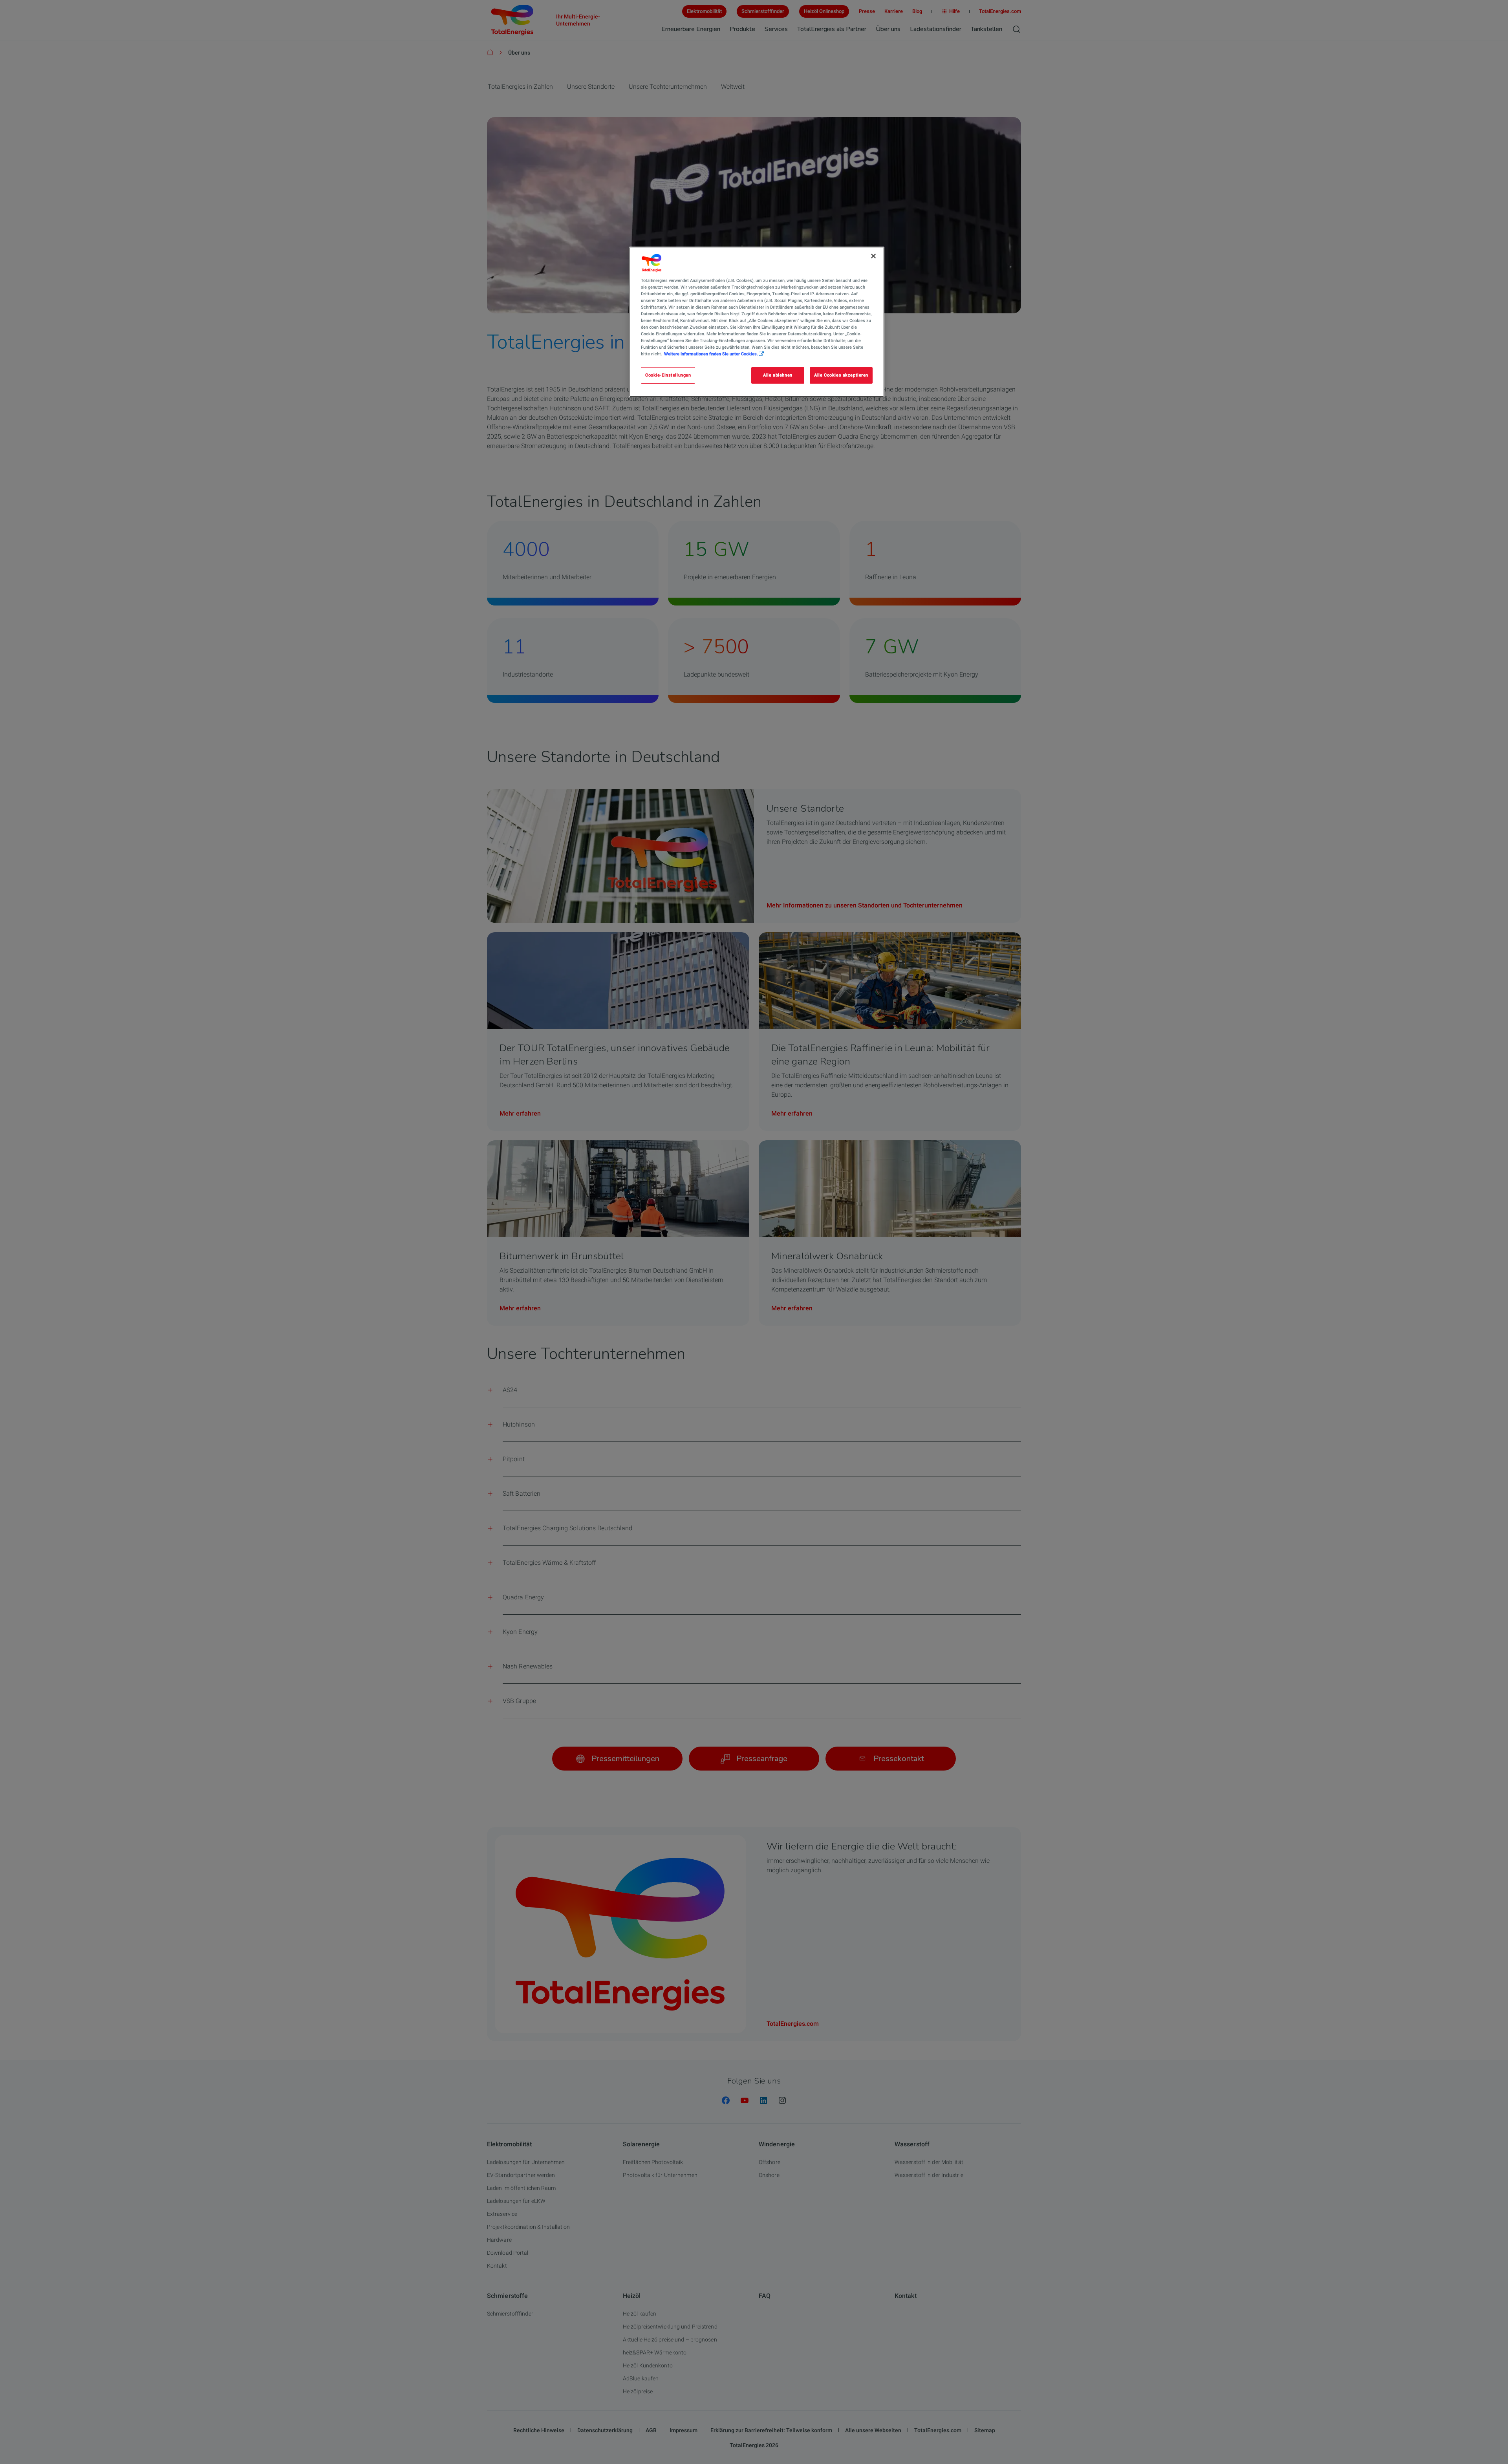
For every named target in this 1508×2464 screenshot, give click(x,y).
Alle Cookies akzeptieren (841, 375)
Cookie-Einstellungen (668, 375)
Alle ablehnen (778, 375)
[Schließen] (873, 256)
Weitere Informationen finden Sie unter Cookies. (711, 354)
